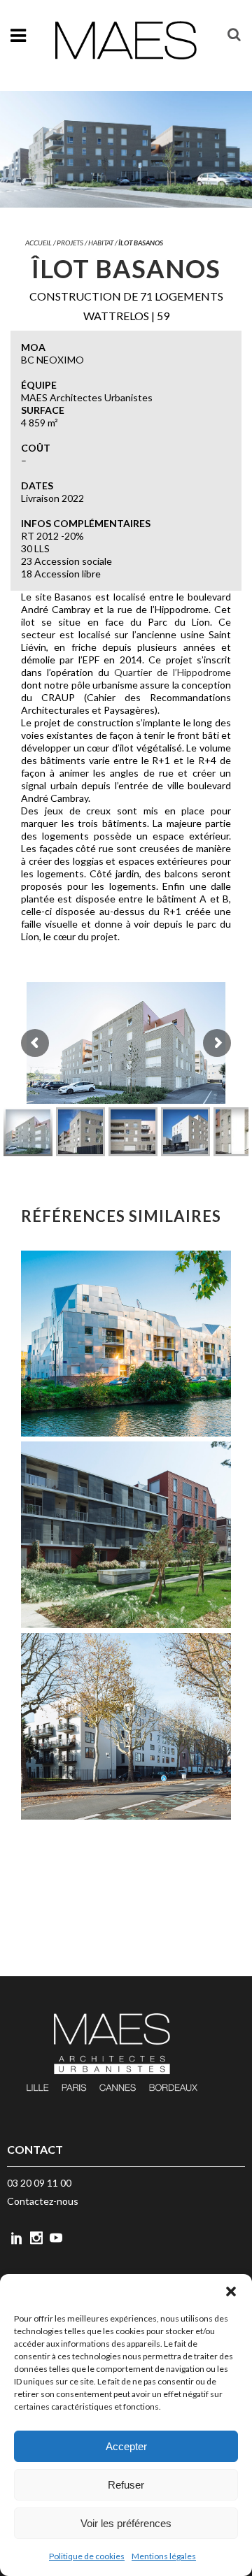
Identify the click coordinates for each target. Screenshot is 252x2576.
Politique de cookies (87, 2556)
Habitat (101, 243)
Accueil (38, 243)
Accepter (126, 2446)
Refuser (126, 2485)
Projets (70, 243)
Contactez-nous (43, 2201)
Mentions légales (164, 2556)
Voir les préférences (126, 2523)
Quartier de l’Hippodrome (173, 672)
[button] (231, 2291)
